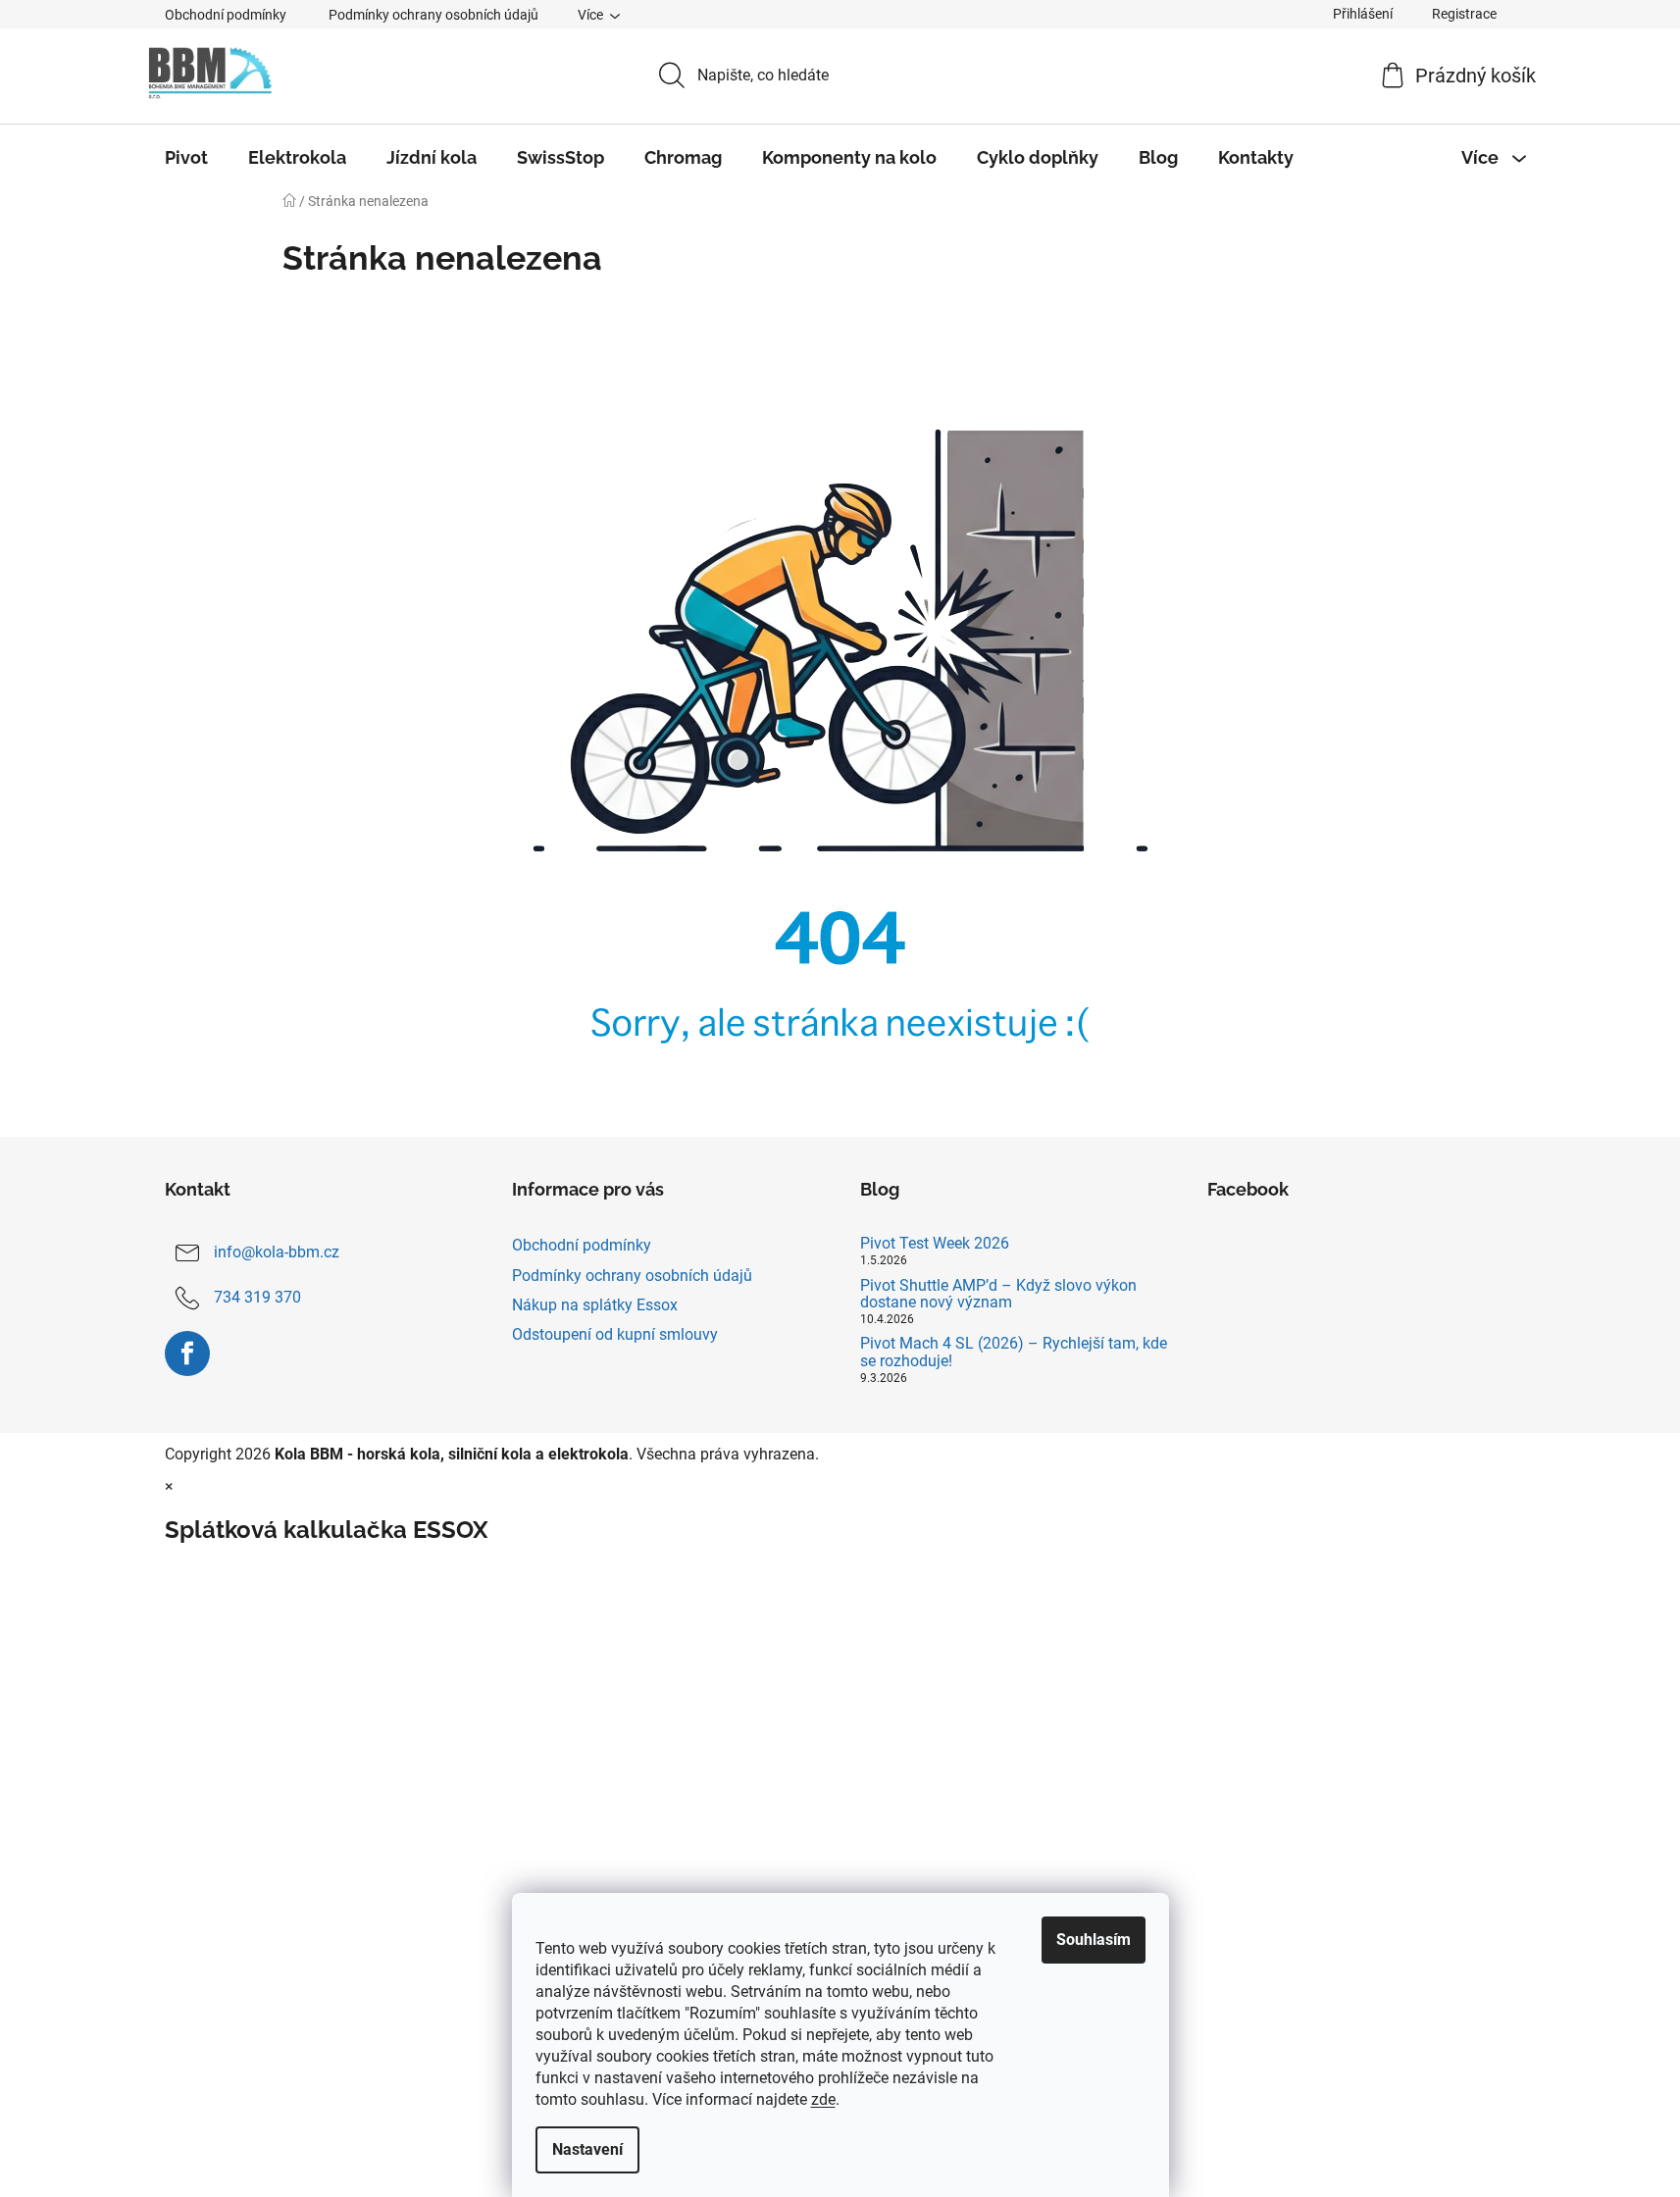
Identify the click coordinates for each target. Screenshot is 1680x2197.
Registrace (1464, 14)
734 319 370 (257, 1298)
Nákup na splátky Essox (595, 1305)
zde (823, 2099)
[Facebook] (187, 1354)
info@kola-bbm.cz (277, 1253)
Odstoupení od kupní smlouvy (615, 1334)
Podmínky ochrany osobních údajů (433, 15)
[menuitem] (186, 158)
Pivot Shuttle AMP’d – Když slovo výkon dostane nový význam (998, 1294)
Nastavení (587, 2149)
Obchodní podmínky (226, 15)
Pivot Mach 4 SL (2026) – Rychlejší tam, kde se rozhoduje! (1014, 1352)
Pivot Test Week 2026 (935, 1244)
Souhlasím (1094, 1940)
